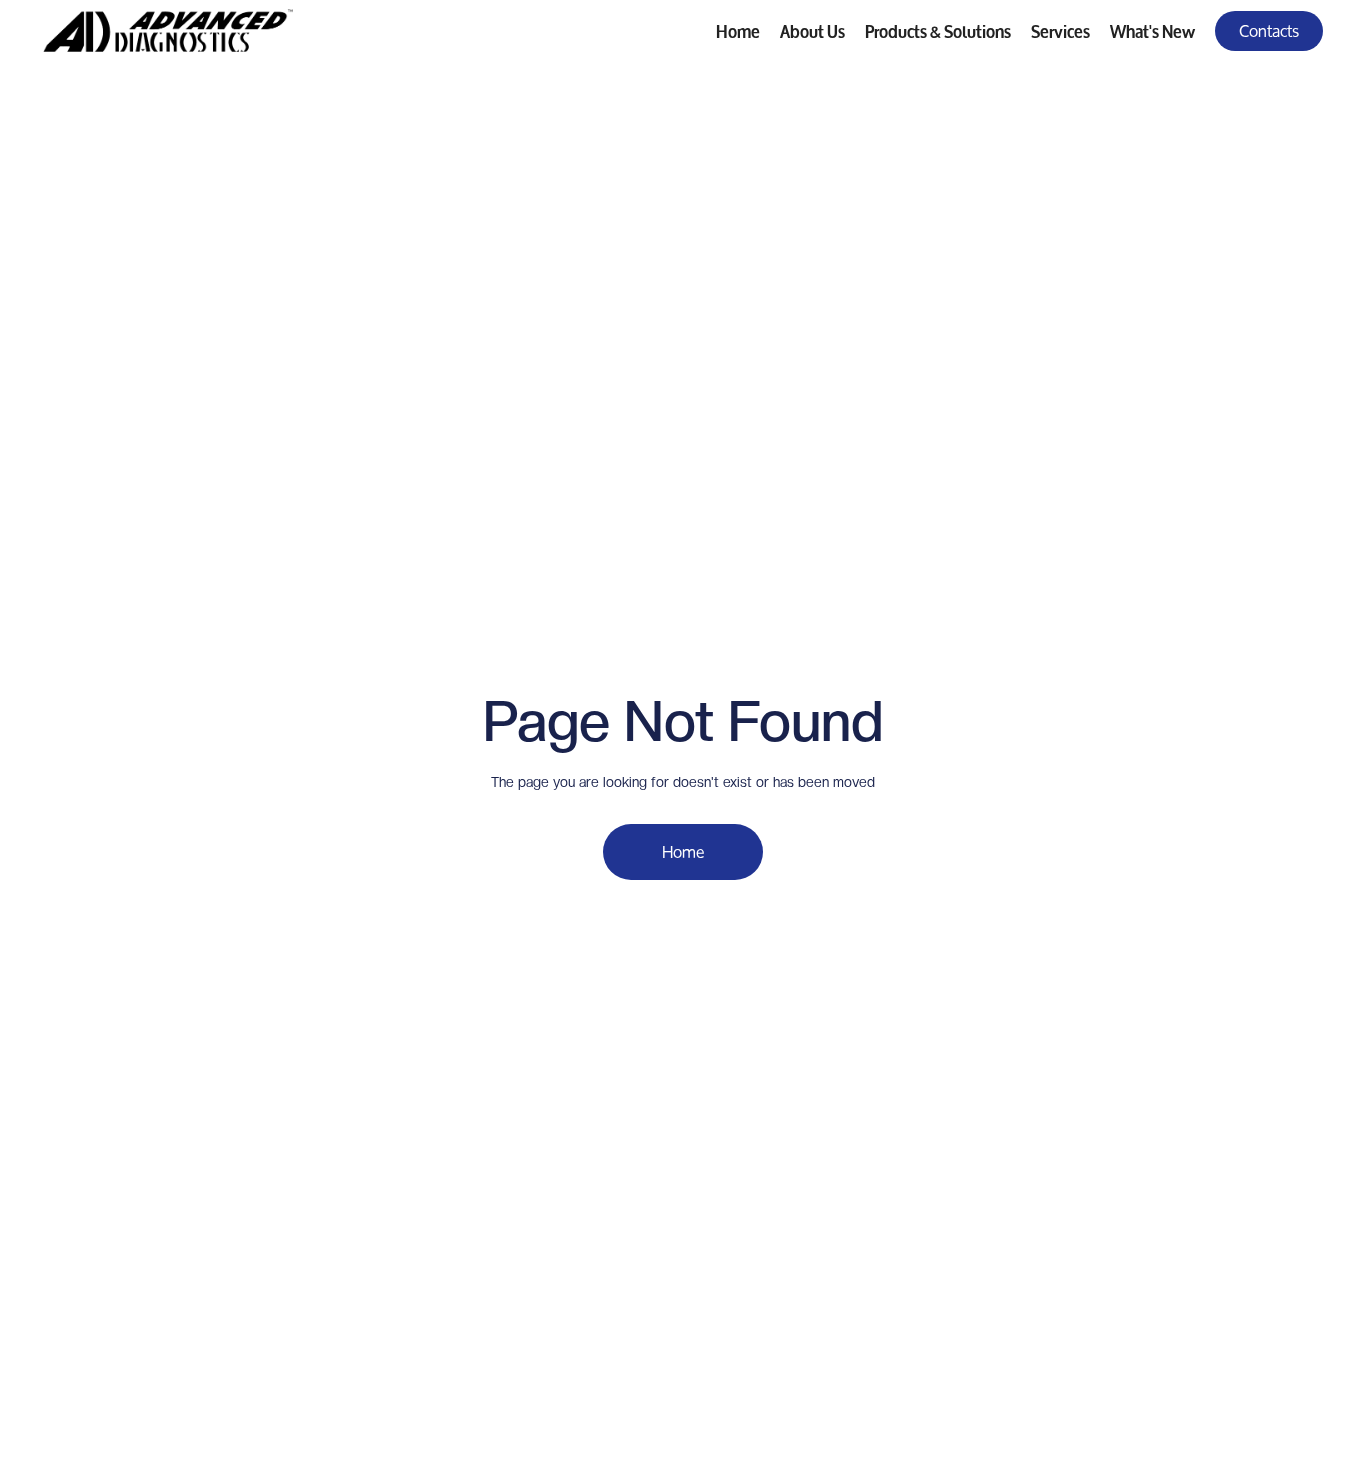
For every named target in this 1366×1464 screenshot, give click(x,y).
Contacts (1269, 30)
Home (738, 29)
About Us (812, 29)
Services (1060, 29)
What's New (1152, 29)
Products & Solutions (938, 29)
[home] (168, 31)
